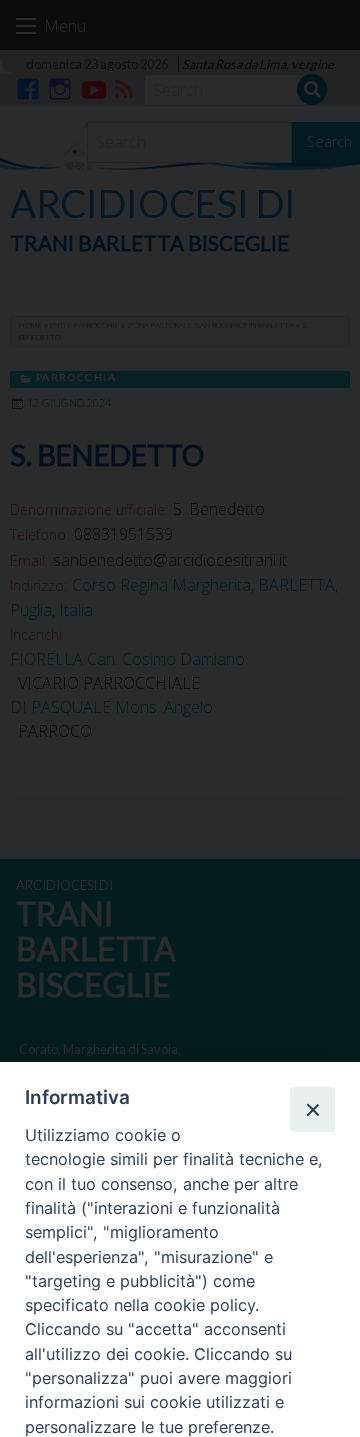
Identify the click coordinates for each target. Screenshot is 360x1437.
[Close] (312, 1109)
